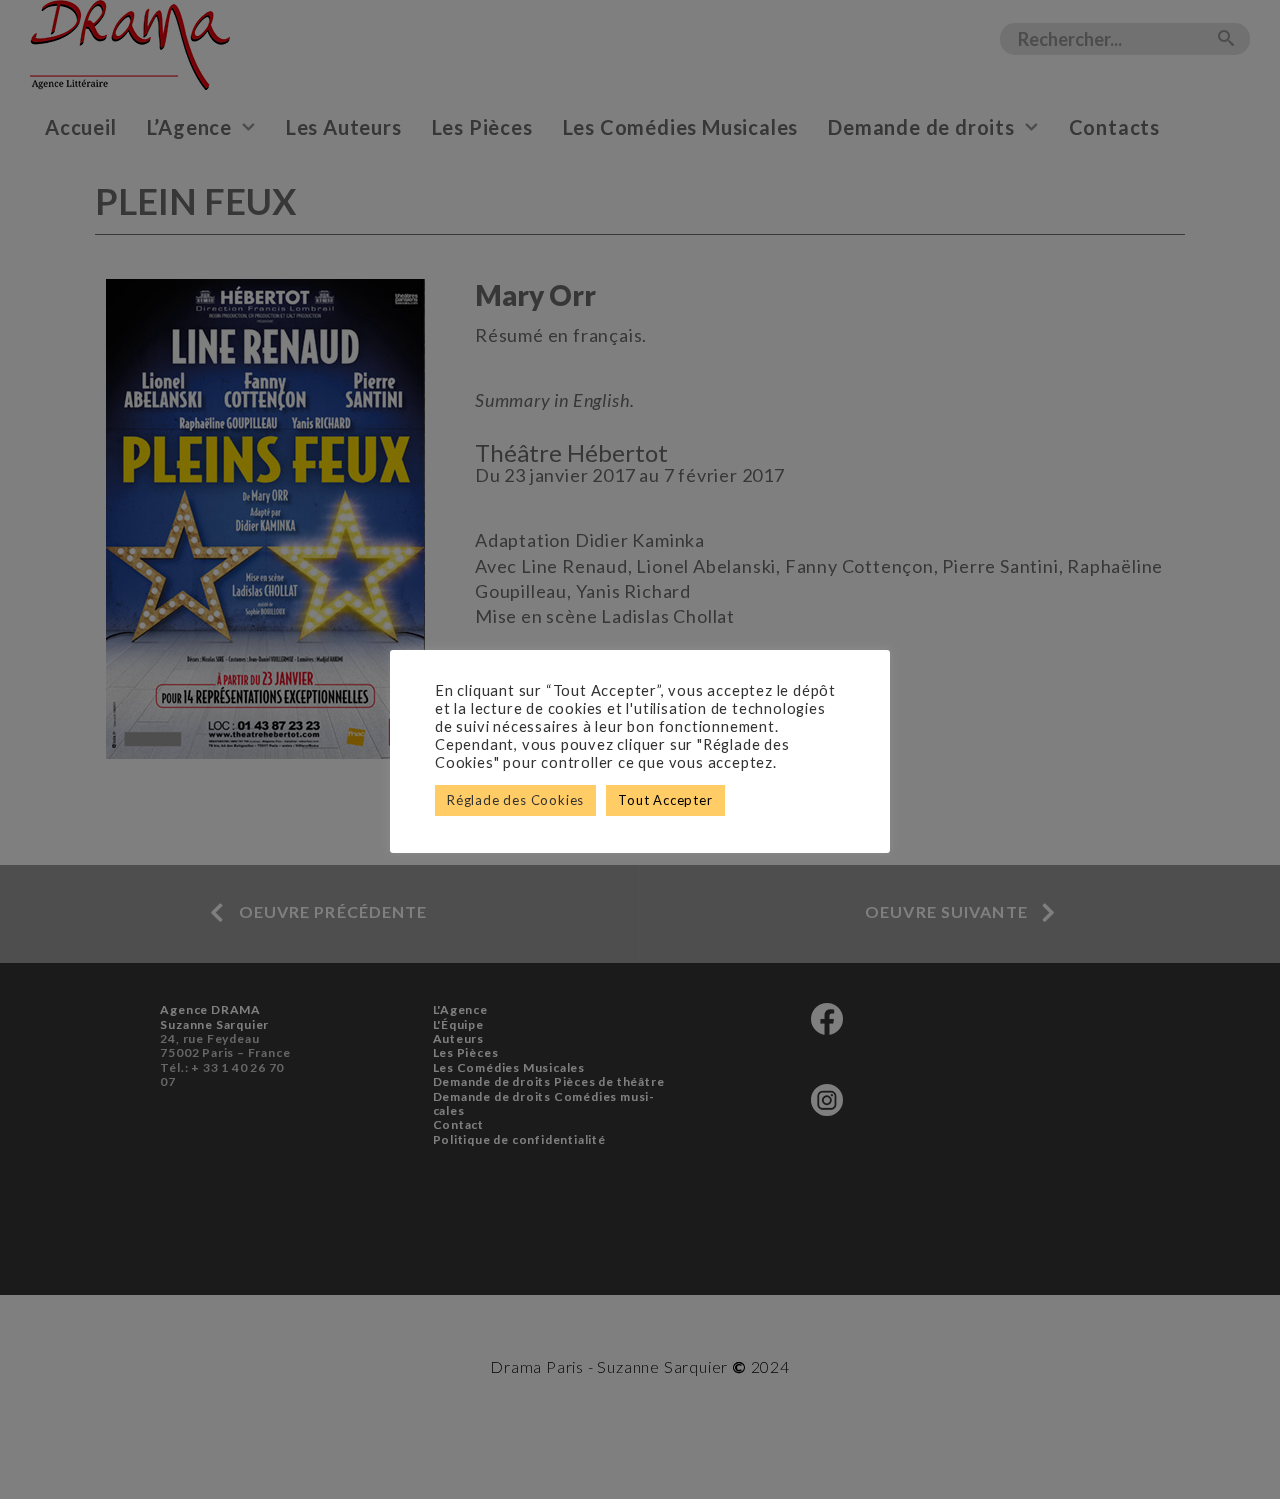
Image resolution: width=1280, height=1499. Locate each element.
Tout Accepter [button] (665, 800)
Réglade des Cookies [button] (515, 800)
